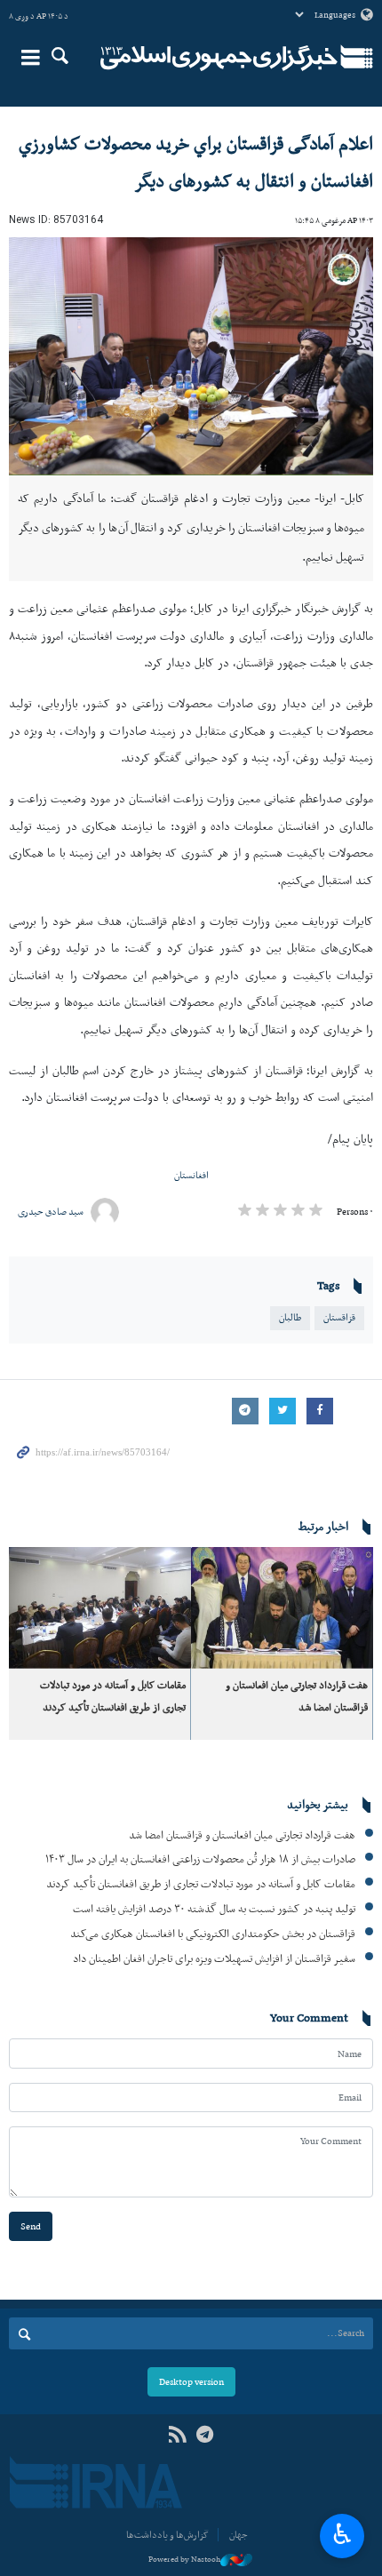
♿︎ (342, 2534)
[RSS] (177, 2435)
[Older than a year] (282, 1608)
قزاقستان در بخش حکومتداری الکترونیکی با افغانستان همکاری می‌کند (213, 1933)
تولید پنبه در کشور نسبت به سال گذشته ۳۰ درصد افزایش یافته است (214, 1908)
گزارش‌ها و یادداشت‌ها (167, 2535)
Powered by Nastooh (184, 2559)
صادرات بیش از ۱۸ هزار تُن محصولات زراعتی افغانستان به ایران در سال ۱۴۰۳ (200, 1858)
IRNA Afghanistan (219, 58)
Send (31, 2226)
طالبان (290, 1317)
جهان (239, 2535)
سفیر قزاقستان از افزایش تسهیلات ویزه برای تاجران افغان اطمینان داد (214, 1958)
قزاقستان (339, 1317)
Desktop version (191, 2382)
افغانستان (191, 1175)
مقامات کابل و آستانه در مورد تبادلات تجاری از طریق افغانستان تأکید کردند (201, 1883)
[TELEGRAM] (205, 2435)
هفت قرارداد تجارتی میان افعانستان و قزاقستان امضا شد (242, 1834)
